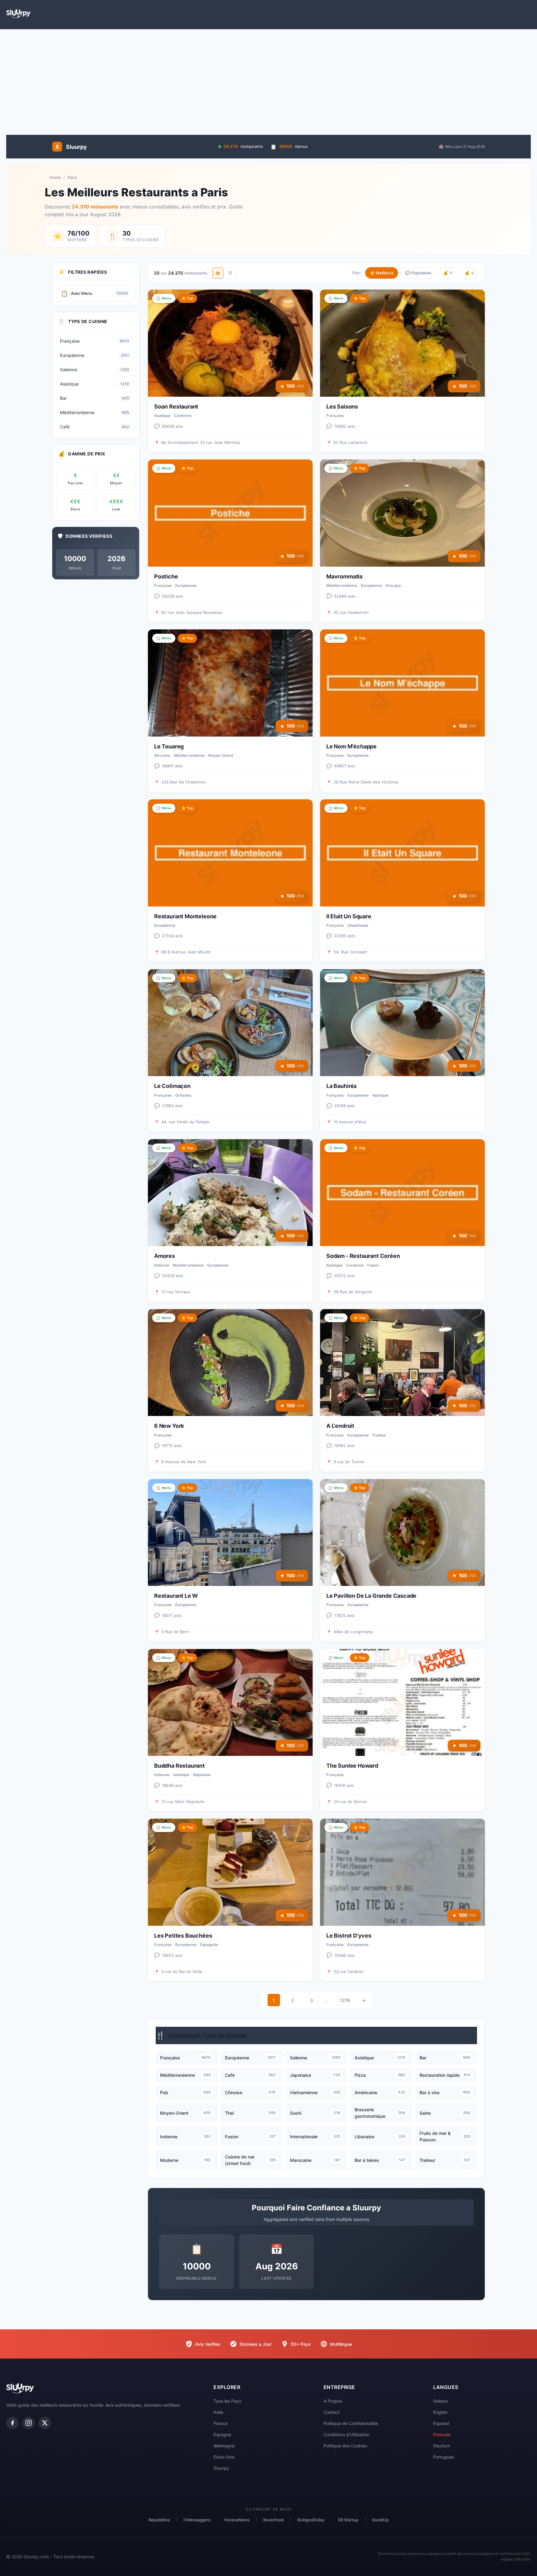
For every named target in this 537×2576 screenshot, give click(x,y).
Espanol (441, 2423)
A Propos (333, 2401)
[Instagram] (29, 2423)
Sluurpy (221, 2468)
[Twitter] (45, 2423)
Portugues (444, 2457)
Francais (442, 2434)
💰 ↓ (469, 273)
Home (55, 177)
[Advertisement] (268, 79)
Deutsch (442, 2446)
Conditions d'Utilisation (347, 2434)
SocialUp (380, 2520)
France (220, 2423)
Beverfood (273, 2520)
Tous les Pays (227, 2401)
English (440, 2412)
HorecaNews (237, 2520)
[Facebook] (12, 2423)
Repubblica (159, 2520)
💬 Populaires (418, 273)
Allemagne (224, 2446)
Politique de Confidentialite (351, 2423)
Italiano (441, 2401)
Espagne (222, 2434)
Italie (218, 2412)
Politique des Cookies (345, 2446)
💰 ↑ (448, 273)
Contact (332, 2412)
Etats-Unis (224, 2457)
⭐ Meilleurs (382, 273)
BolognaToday (311, 2520)
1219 (345, 2000)
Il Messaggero (197, 2520)
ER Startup (348, 2520)
